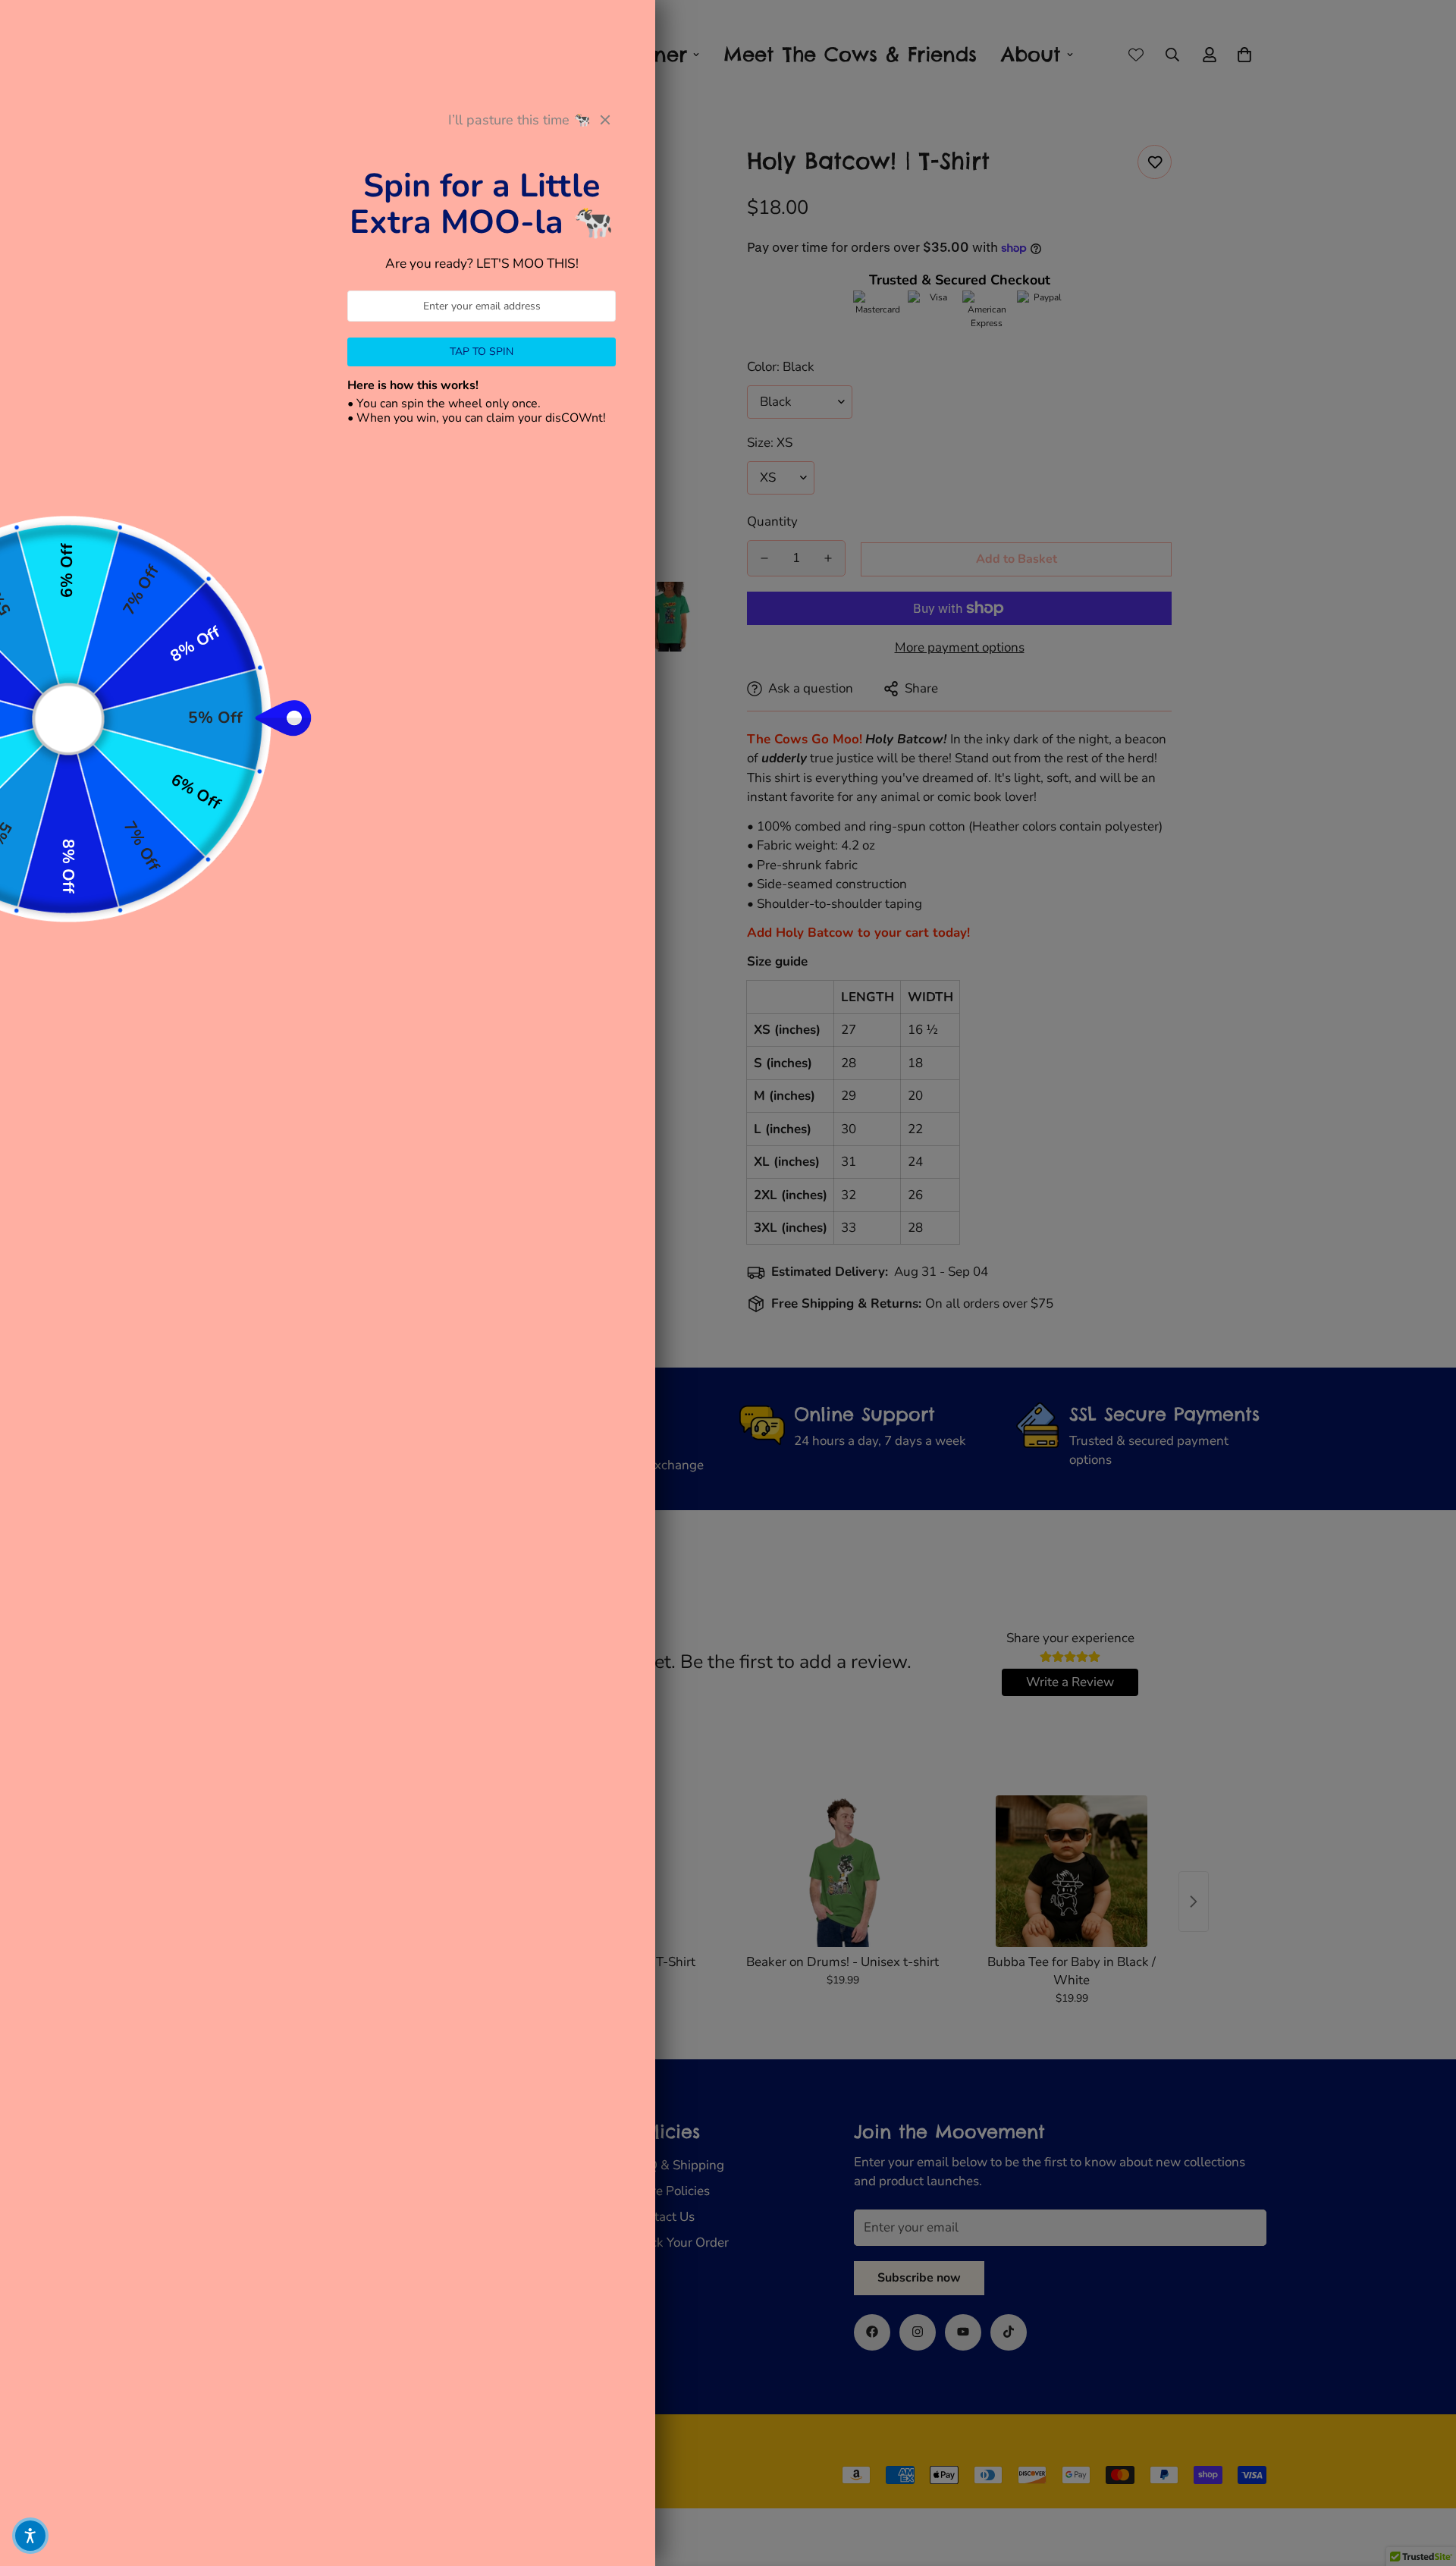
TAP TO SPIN (482, 352)
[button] (30, 2536)
